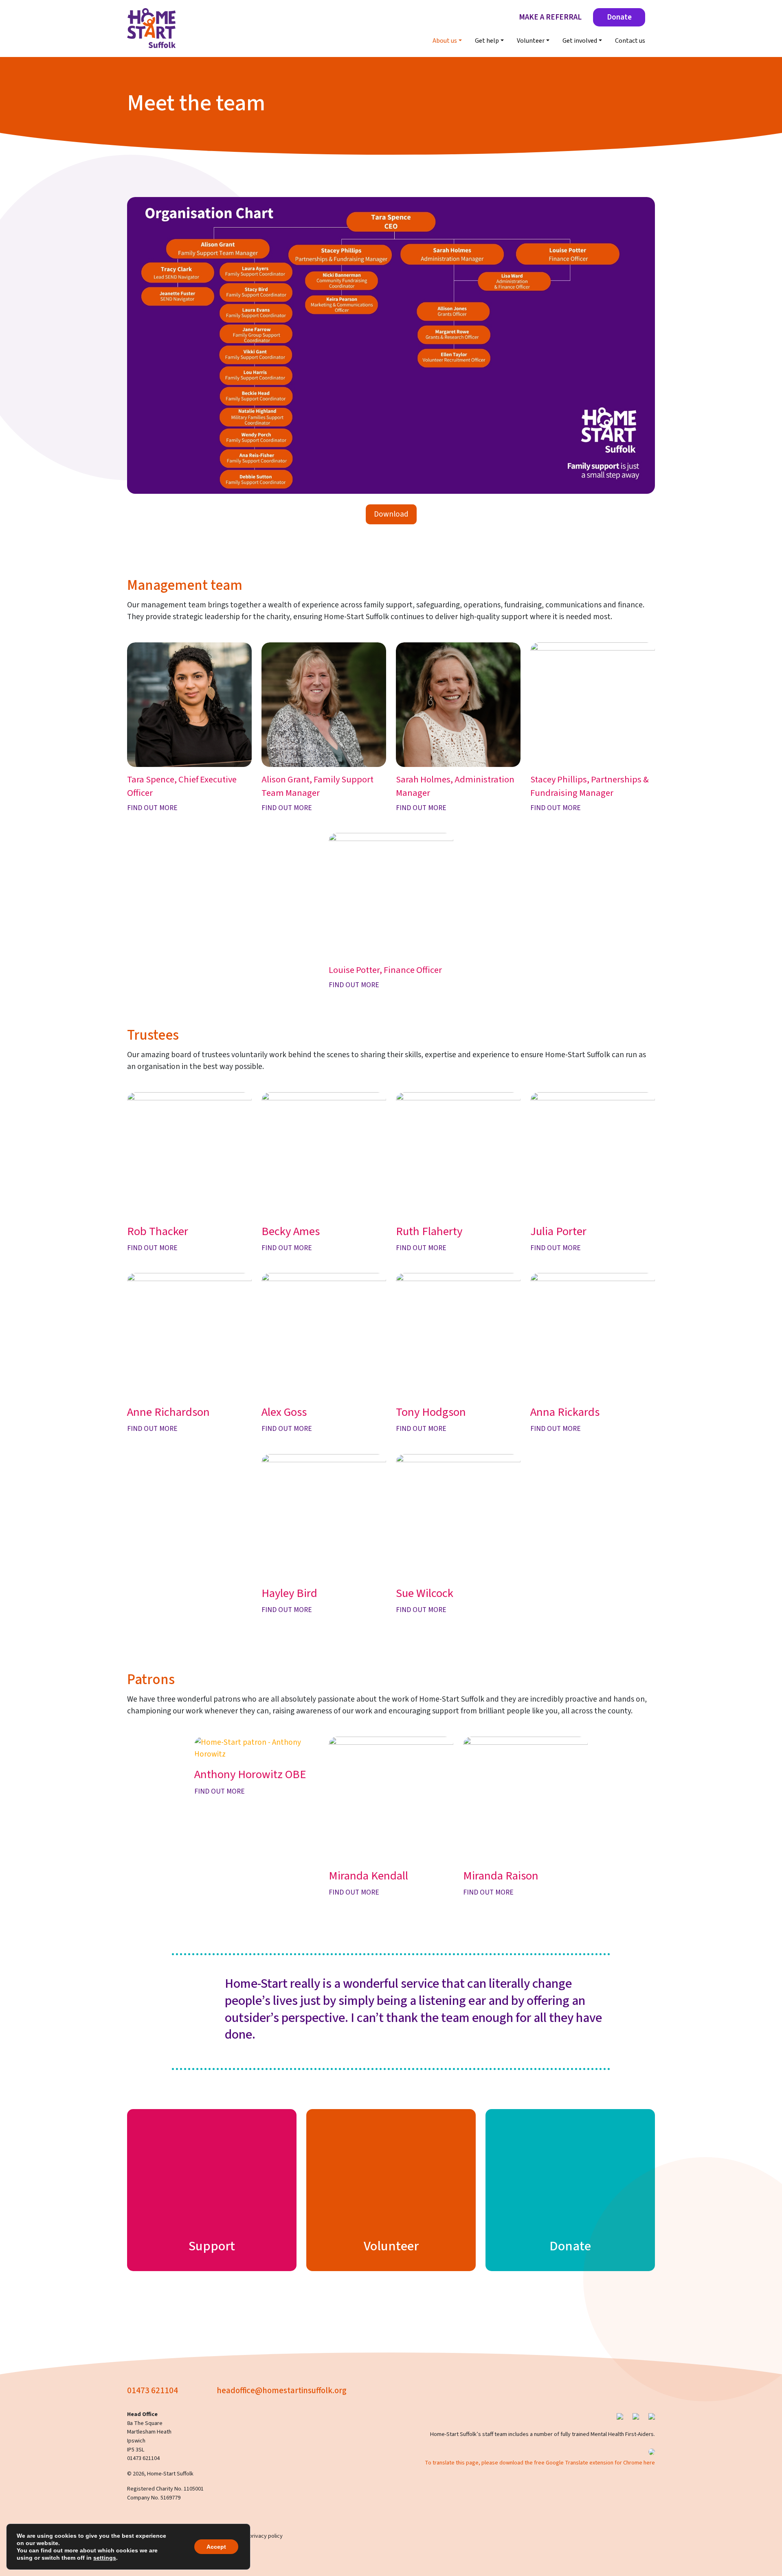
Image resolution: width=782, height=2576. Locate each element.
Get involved (580, 41)
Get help (487, 41)
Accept (216, 2547)
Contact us (630, 41)
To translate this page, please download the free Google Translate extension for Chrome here (540, 2463)
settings (105, 2558)
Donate (619, 17)
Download (391, 514)
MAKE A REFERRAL (550, 17)
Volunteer (531, 41)
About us (445, 41)
